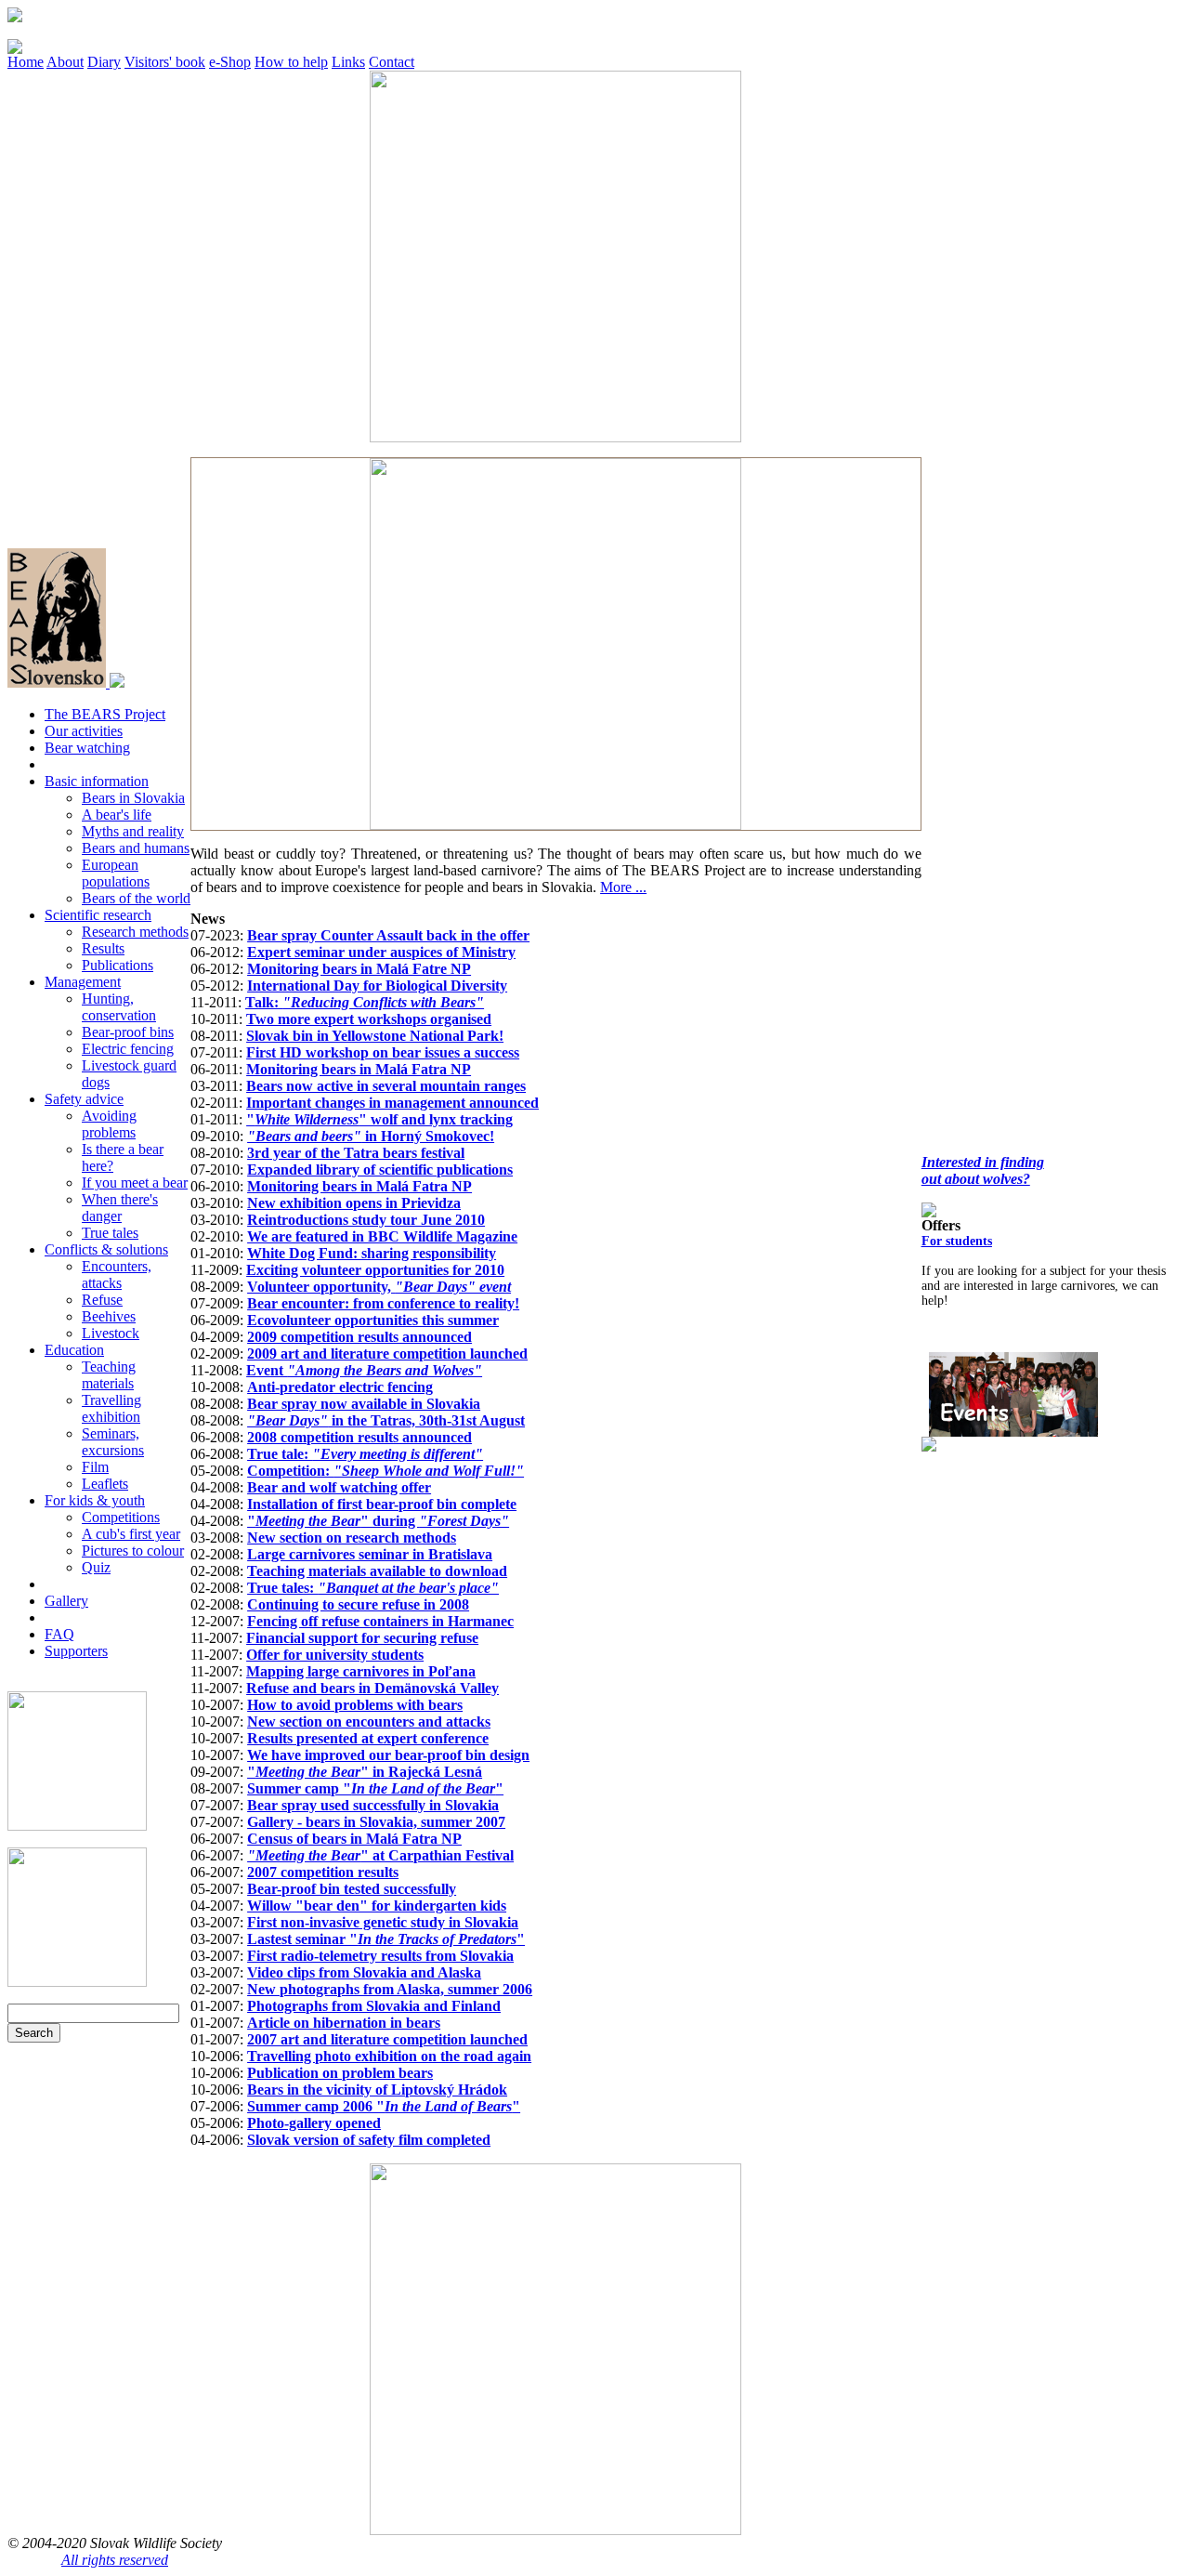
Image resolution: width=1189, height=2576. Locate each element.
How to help (291, 62)
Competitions (121, 1517)
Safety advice (84, 1099)
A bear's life (117, 815)
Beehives (109, 1316)
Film (95, 1467)
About (65, 62)
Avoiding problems (109, 1124)
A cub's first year (131, 1534)
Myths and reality (133, 831)
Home (26, 62)
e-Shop (230, 62)
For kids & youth (95, 1500)
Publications (118, 965)
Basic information (97, 781)
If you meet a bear (135, 1183)
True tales (110, 1233)
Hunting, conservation (119, 1007)
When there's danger (120, 1208)
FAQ (59, 1634)
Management (83, 982)
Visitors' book (165, 62)
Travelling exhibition (111, 1408)
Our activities (84, 731)
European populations (116, 873)
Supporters (76, 1651)
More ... (623, 887)
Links (348, 62)
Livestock (111, 1333)
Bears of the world (136, 898)
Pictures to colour (133, 1551)
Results (103, 948)
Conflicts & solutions (106, 1249)
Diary (104, 62)
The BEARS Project (105, 714)
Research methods (135, 932)
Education (74, 1350)
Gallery (66, 1601)
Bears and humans (136, 848)
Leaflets (105, 1484)
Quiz (96, 1567)
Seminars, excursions (113, 1442)
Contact (392, 62)
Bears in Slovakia (133, 798)
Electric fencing (128, 1049)
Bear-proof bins (128, 1032)
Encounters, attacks (117, 1275)
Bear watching (87, 748)
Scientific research (98, 915)
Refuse (102, 1300)
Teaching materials (109, 1375)
